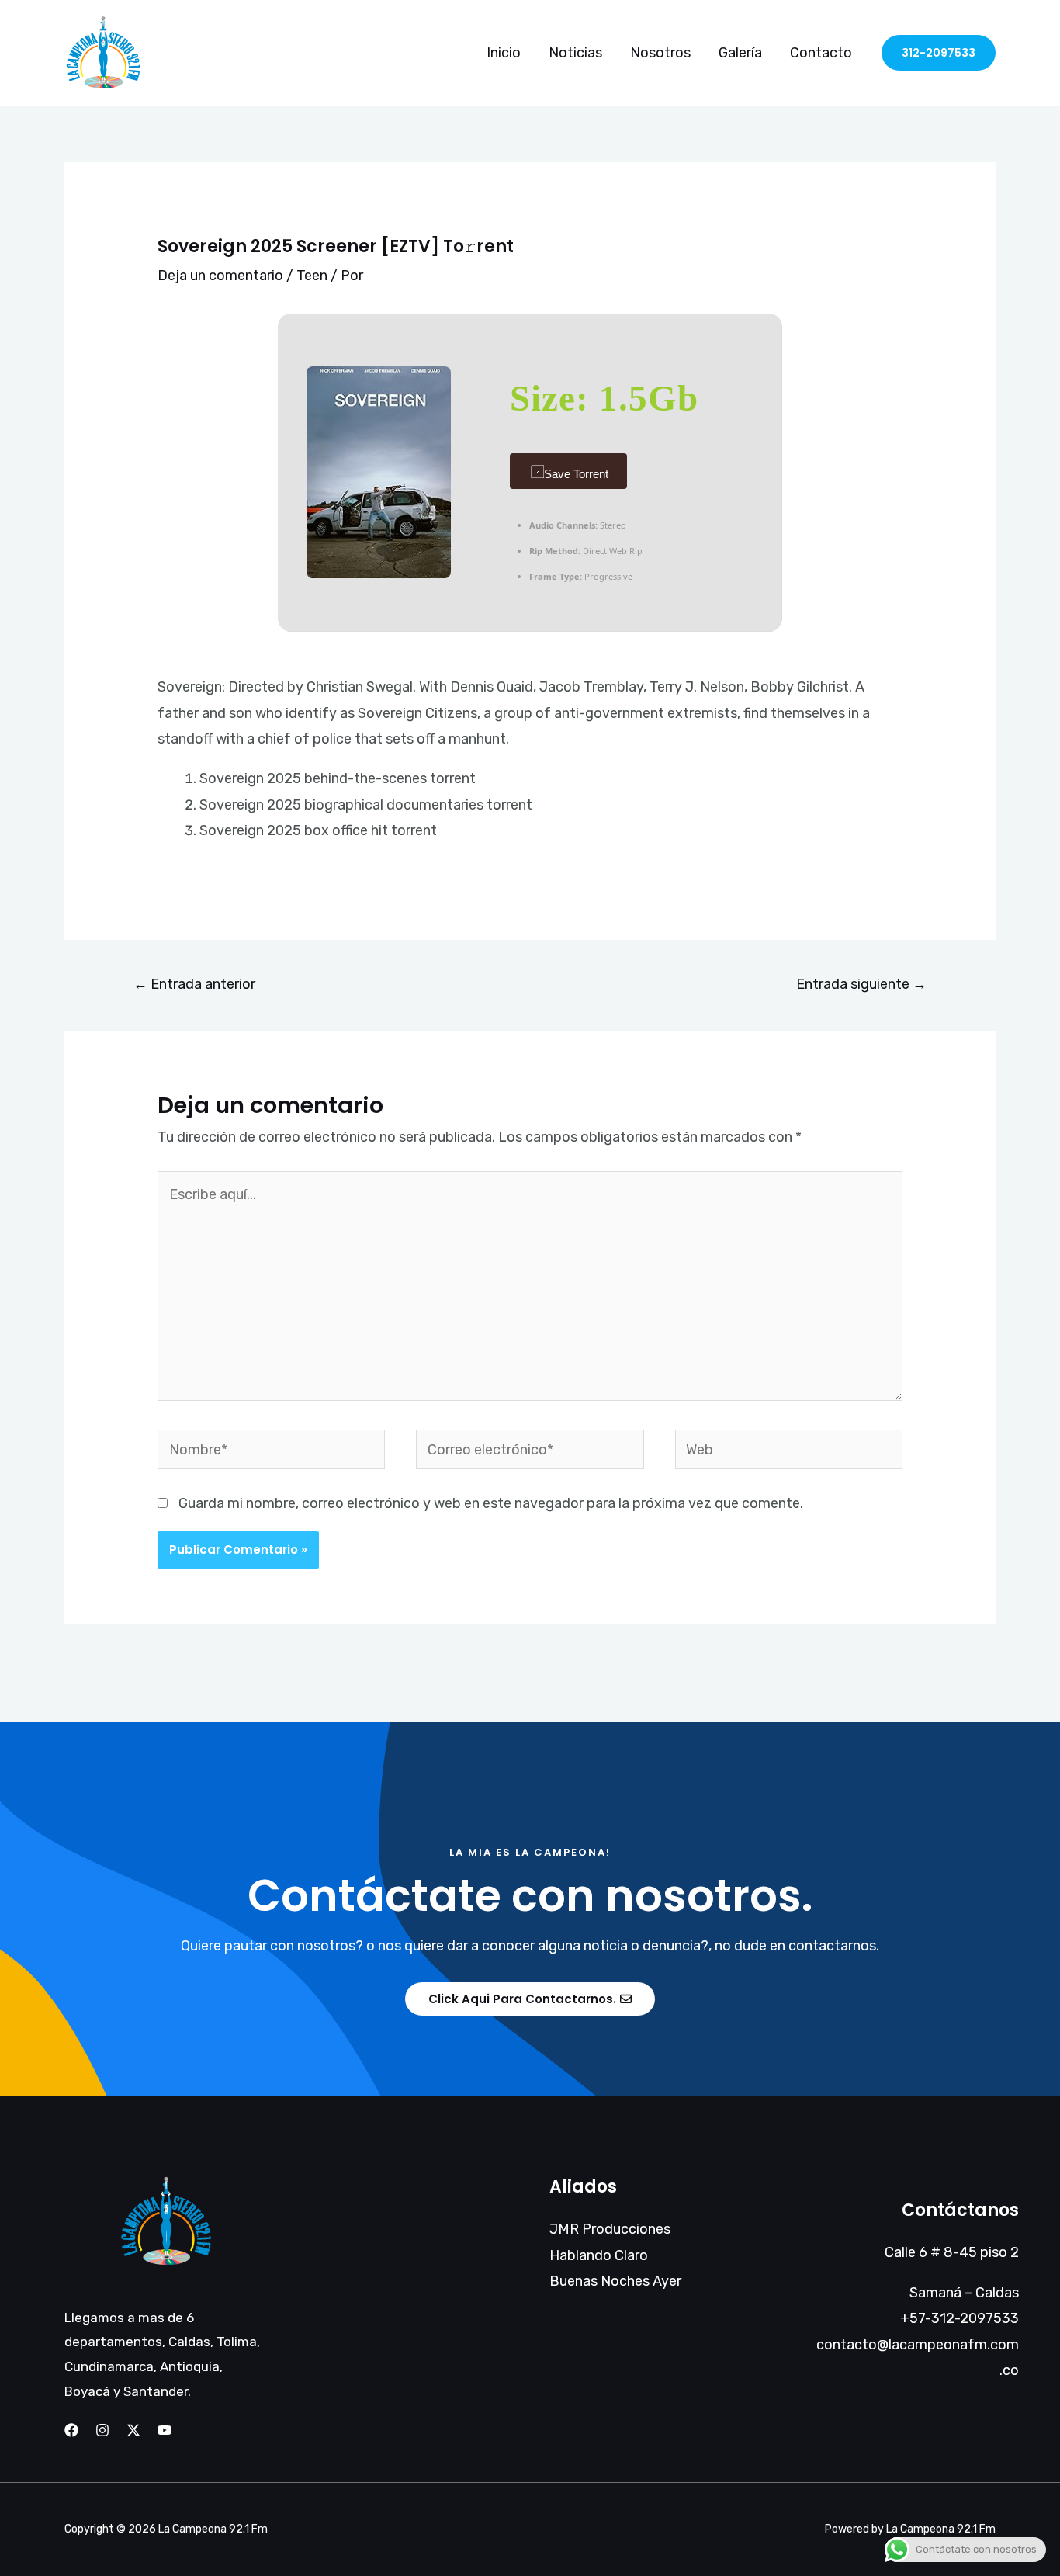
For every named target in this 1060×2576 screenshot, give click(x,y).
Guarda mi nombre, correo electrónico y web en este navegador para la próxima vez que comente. (491, 1503)
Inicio (504, 53)
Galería (740, 53)
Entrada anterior (194, 984)
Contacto (821, 53)
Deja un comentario (220, 276)
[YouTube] (165, 2430)
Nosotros (660, 53)
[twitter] (133, 2430)
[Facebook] (71, 2430)
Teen (312, 276)
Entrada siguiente (861, 984)
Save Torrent (576, 474)
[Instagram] (102, 2430)
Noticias (575, 53)
